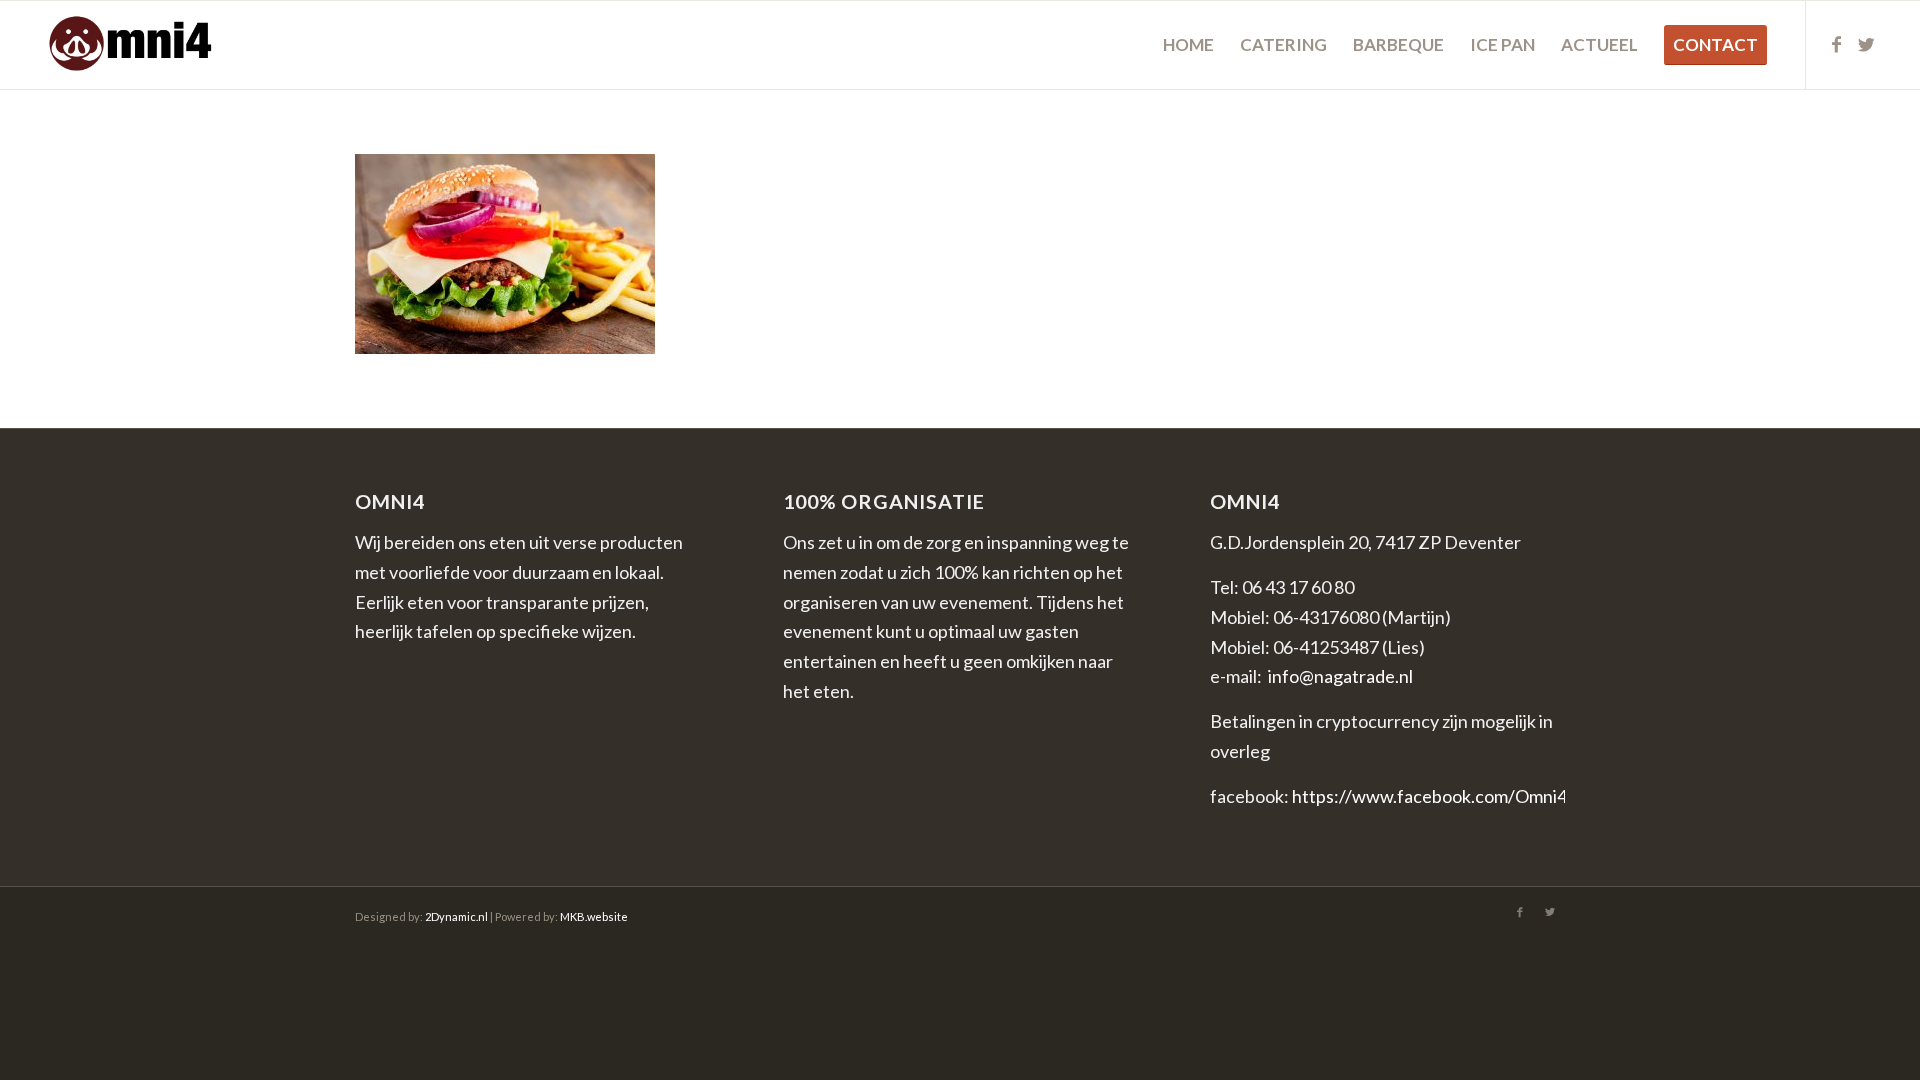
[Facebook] (1837, 44)
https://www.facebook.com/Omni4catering (1462, 796)
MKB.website (594, 916)
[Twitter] (1867, 44)
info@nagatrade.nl (1340, 676)
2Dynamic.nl (456, 916)
